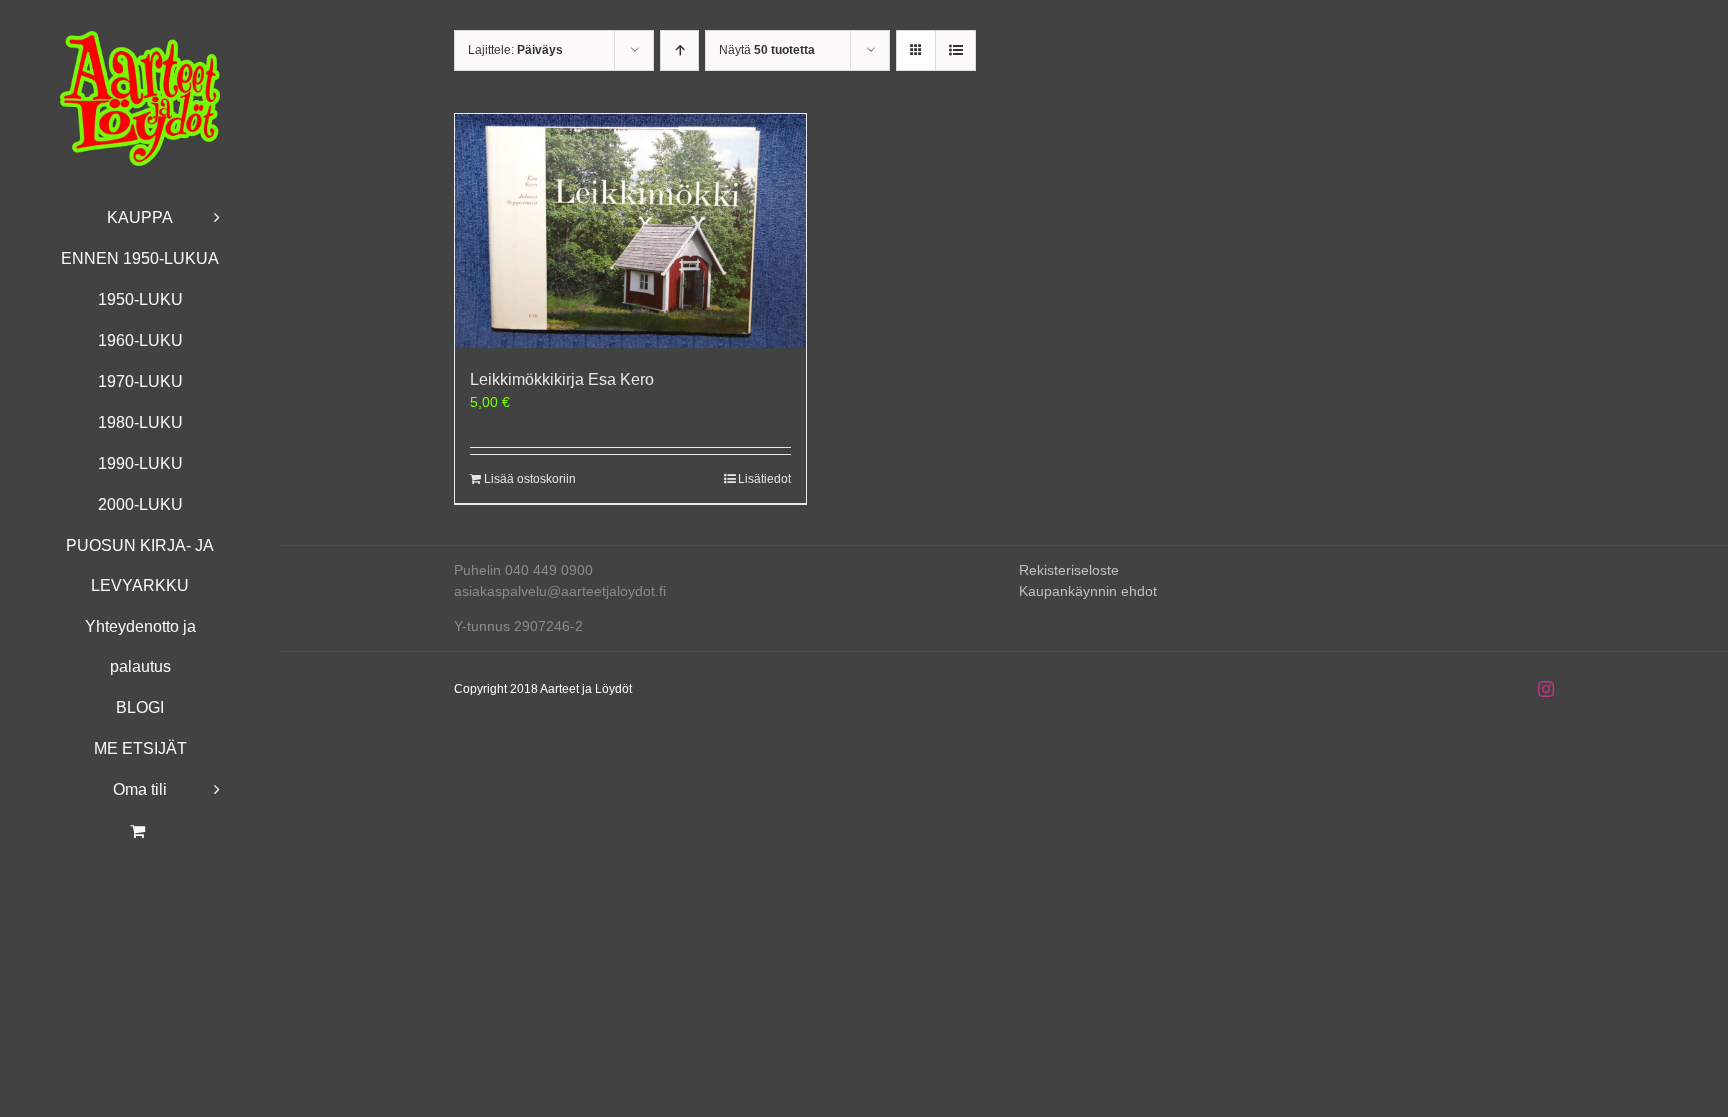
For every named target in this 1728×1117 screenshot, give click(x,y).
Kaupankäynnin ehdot (1088, 591)
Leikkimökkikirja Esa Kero (562, 379)
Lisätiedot (764, 479)
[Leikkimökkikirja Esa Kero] (630, 231)
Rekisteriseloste (1069, 570)
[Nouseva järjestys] (679, 50)
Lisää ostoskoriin (530, 479)
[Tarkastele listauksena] (955, 50)
